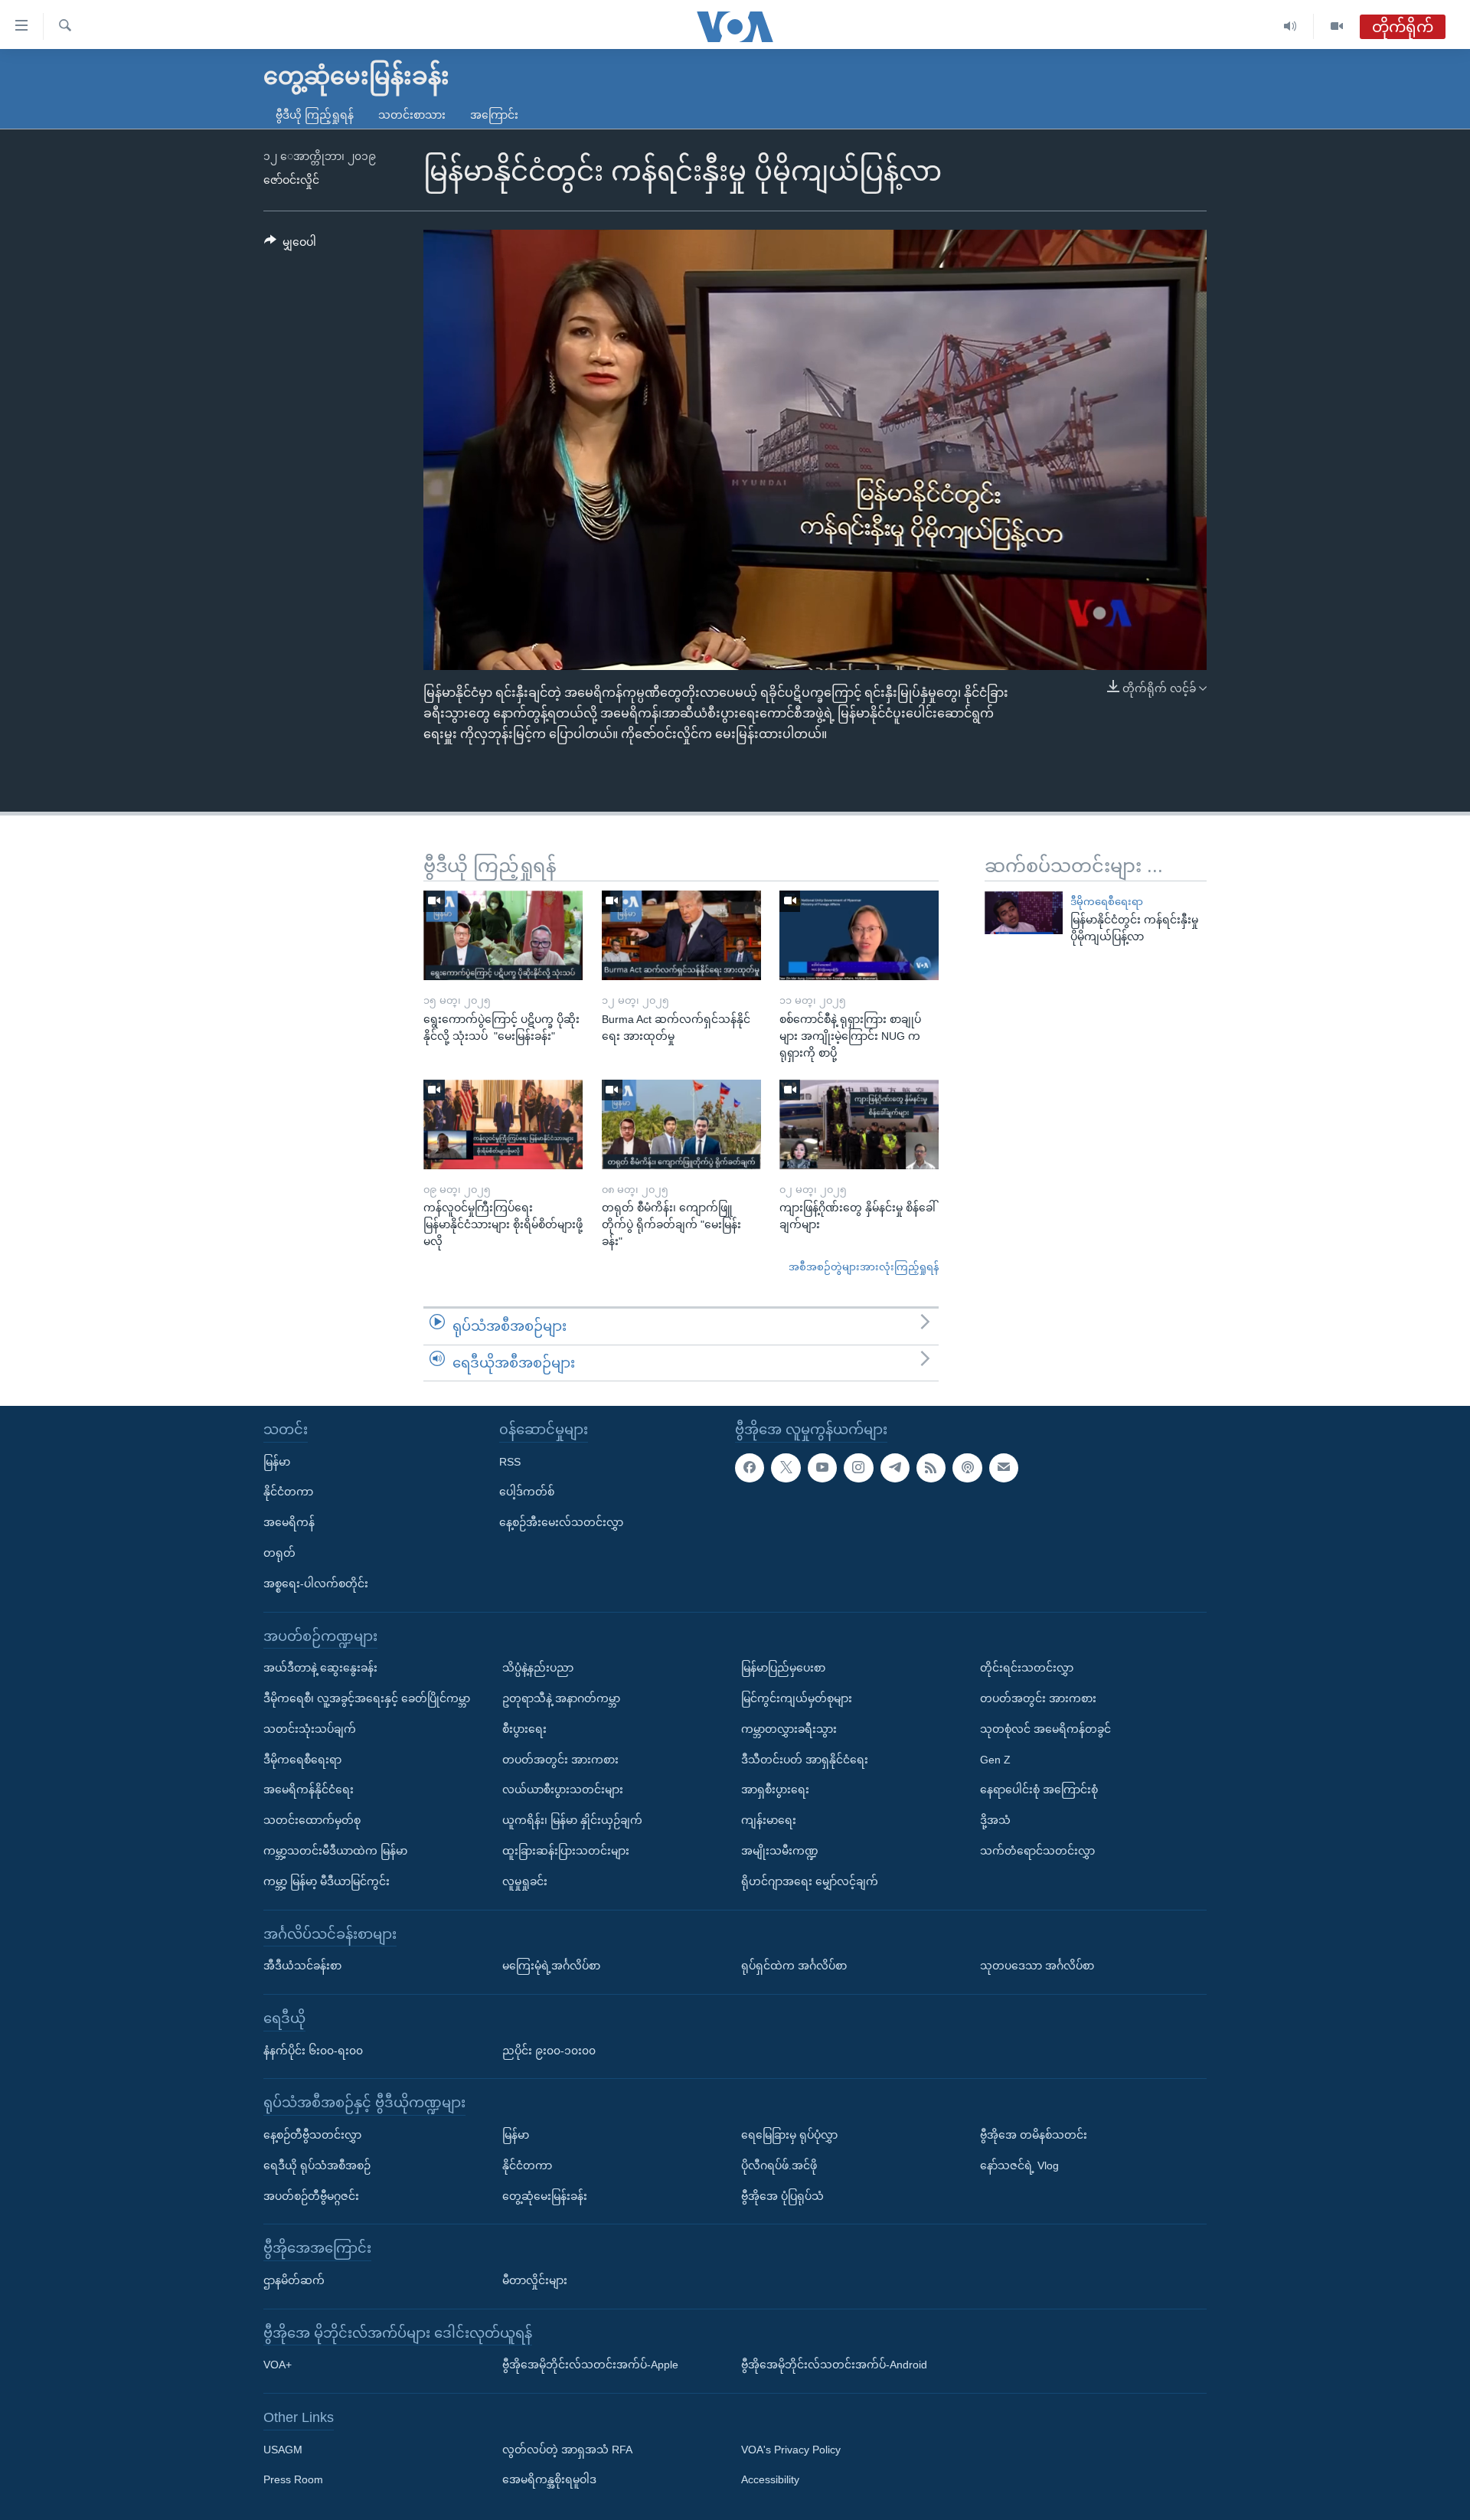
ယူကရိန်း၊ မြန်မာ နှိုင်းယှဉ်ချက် (572, 1820)
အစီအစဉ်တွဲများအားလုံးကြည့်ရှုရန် (864, 1267)
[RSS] (931, 1468)
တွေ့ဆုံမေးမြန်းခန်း (545, 2196)
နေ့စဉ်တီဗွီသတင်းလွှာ (312, 2135)
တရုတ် (279, 1553)
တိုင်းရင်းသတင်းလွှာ (1027, 1668)
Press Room (293, 2480)
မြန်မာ (277, 1462)
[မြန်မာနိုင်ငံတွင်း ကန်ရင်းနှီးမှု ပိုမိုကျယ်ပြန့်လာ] (1024, 912)
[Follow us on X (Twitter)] (786, 1468)
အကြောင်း (494, 115)
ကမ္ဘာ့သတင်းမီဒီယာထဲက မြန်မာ (335, 1851)
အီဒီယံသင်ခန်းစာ (302, 1966)
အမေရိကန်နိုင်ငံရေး (309, 1789)
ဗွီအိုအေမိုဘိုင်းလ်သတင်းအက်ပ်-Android (834, 2365)
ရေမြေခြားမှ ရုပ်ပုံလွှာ (789, 2135)
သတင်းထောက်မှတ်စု (312, 1820)
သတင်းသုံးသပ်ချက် (310, 1729)
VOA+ (278, 2365)
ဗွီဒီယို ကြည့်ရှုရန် (315, 115)
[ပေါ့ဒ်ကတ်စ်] (967, 1468)
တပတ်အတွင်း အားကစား (560, 1760)
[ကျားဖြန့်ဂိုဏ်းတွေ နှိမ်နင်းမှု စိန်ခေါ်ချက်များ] (859, 1124)
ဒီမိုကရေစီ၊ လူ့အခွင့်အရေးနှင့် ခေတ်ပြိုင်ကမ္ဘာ (367, 1698)
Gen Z (995, 1760)
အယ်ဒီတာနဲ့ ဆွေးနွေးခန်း (320, 1668)
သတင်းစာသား (412, 115)
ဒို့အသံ (995, 1820)
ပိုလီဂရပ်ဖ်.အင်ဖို (779, 2165)
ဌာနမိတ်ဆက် (294, 2280)
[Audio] (1290, 26)
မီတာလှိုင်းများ (535, 2280)
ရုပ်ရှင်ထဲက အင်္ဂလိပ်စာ (794, 1966)
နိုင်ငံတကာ (288, 1492)
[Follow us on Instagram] (858, 1468)
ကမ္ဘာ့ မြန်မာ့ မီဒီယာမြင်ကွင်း (327, 1881)
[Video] (1337, 26)
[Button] (290, 245)
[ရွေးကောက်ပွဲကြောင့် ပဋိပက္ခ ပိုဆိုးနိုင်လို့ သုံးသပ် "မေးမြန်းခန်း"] (503, 935)
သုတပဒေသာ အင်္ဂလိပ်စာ (1037, 1966)
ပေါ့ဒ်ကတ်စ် (527, 1492)
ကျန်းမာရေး (769, 1820)
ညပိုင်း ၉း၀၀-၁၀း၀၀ (549, 2051)
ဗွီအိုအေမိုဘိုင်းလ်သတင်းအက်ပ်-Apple (590, 2365)
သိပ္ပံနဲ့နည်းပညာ (538, 1668)
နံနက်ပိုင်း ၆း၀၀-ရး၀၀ (313, 2051)
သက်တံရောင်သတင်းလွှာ (1037, 1851)
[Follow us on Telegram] (895, 1468)
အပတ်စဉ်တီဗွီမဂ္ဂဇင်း (311, 2196)
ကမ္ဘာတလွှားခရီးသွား (789, 1729)
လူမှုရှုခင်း (525, 1881)
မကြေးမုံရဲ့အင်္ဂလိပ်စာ (551, 1966)
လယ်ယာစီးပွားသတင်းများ (563, 1789)
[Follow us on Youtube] (822, 1468)
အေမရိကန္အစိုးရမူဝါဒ (549, 2480)
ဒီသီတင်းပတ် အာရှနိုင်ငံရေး (805, 1760)
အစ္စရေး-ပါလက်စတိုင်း (316, 1584)
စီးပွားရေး (524, 1729)
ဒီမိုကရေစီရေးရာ (1107, 902)
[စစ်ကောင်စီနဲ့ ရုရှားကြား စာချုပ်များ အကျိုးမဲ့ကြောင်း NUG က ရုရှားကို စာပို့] (859, 935)
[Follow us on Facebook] (750, 1468)
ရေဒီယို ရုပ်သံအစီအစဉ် (317, 2165)
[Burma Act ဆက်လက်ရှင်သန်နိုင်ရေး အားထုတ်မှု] (681, 935)
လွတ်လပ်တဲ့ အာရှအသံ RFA (567, 2450)
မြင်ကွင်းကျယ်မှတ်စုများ (797, 1698)
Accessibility (770, 2480)
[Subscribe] (1004, 1468)
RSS (510, 1462)
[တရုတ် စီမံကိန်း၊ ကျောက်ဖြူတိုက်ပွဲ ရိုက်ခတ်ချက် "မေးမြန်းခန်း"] (681, 1124)
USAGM (283, 2450)
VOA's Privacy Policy (791, 2450)
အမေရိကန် (289, 1522)
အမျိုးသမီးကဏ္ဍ (780, 1851)
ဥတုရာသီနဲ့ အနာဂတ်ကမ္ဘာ (561, 1698)
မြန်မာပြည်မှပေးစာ (783, 1668)
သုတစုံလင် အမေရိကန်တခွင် (1045, 1729)
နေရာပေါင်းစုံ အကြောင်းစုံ (1039, 1789)
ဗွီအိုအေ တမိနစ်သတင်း (1034, 2135)
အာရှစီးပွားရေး (775, 1789)
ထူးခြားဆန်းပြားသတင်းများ (566, 1851)
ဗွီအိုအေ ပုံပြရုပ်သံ (782, 2196)
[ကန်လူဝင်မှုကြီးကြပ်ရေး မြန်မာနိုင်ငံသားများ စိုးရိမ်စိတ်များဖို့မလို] (503, 1124)
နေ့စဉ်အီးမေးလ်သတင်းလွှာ (561, 1522)
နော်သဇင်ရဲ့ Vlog (1019, 2165)
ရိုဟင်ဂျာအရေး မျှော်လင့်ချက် (810, 1881)
